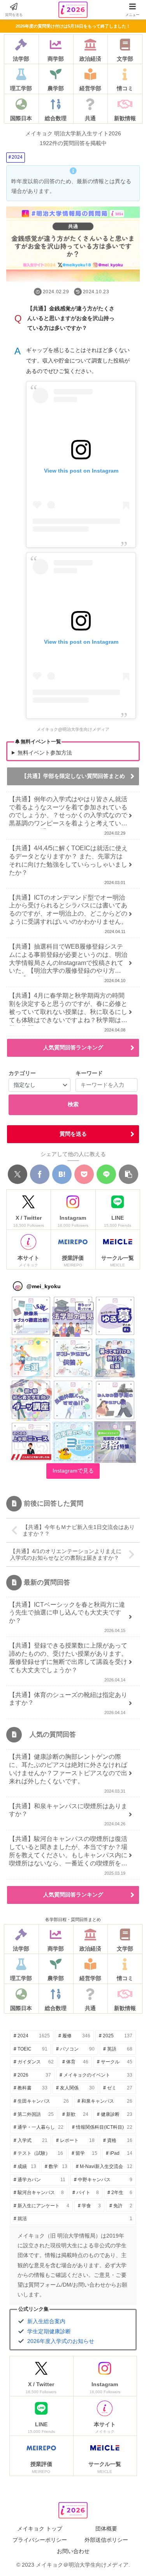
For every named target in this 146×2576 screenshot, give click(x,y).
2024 (17, 157)
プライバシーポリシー (40, 2540)
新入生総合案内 (46, 2321)
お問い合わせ (73, 2551)
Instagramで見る (73, 1471)
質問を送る (73, 1134)
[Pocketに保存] (84, 1174)
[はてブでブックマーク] (62, 1174)
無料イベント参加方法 (45, 753)
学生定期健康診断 (49, 2331)
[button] (128, 1174)
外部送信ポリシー (106, 2540)
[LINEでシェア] (106, 1174)
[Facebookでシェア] (40, 1174)
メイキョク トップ (40, 2529)
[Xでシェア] (18, 1174)
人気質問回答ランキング (73, 1047)
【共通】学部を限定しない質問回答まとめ (73, 776)
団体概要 (106, 2529)
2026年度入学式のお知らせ (61, 2341)
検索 (73, 1104)
